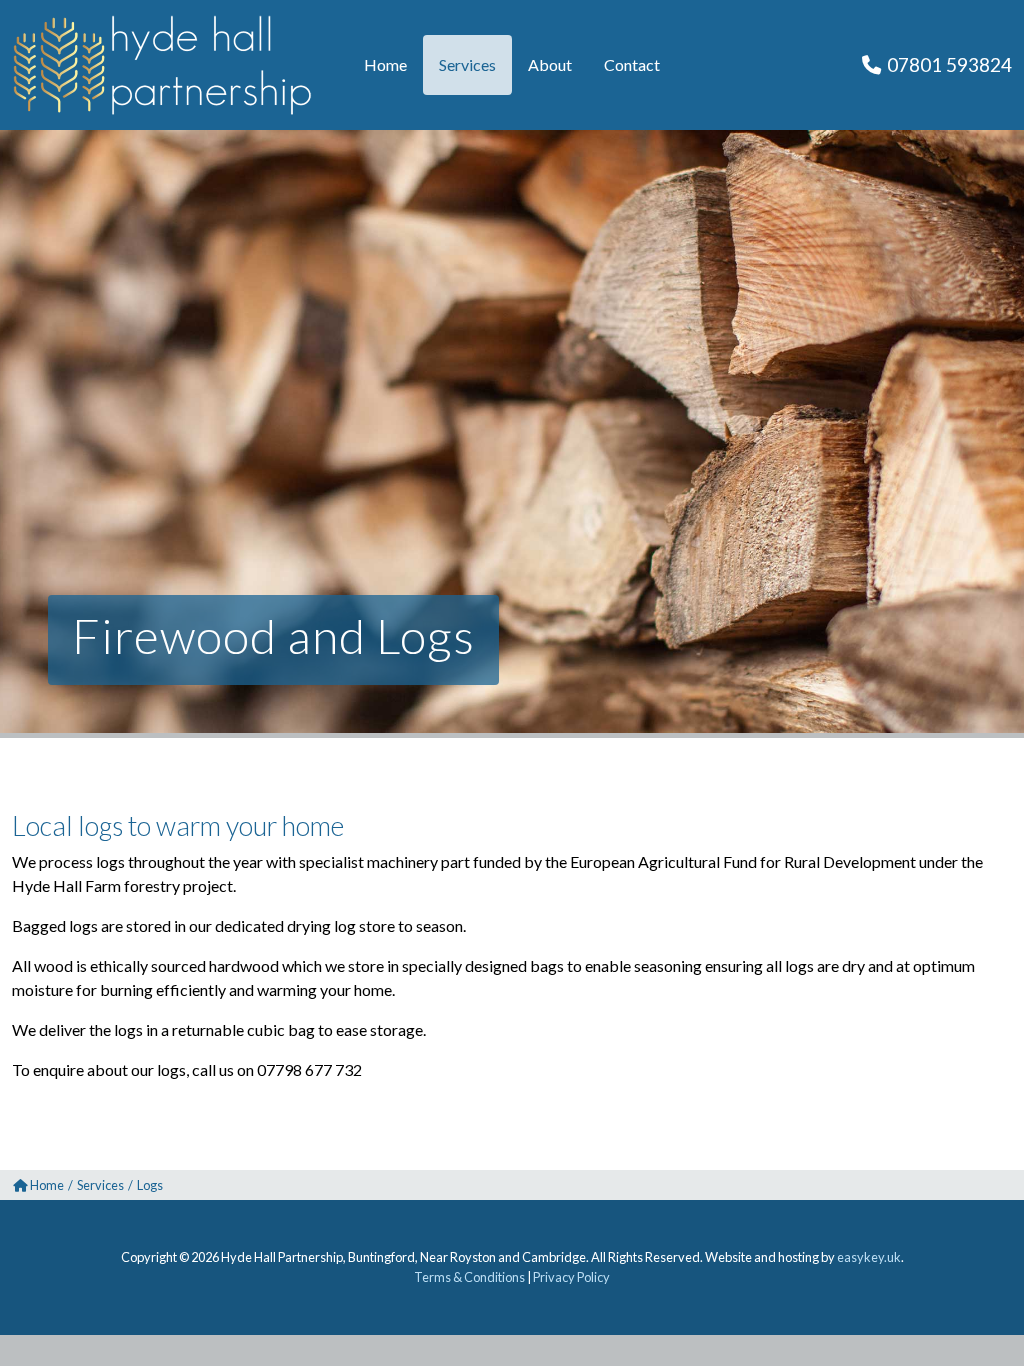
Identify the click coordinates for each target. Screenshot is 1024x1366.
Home (385, 64)
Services (467, 64)
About (550, 64)
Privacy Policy (571, 1277)
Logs (150, 1185)
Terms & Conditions (469, 1277)
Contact (632, 64)
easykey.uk (869, 1257)
